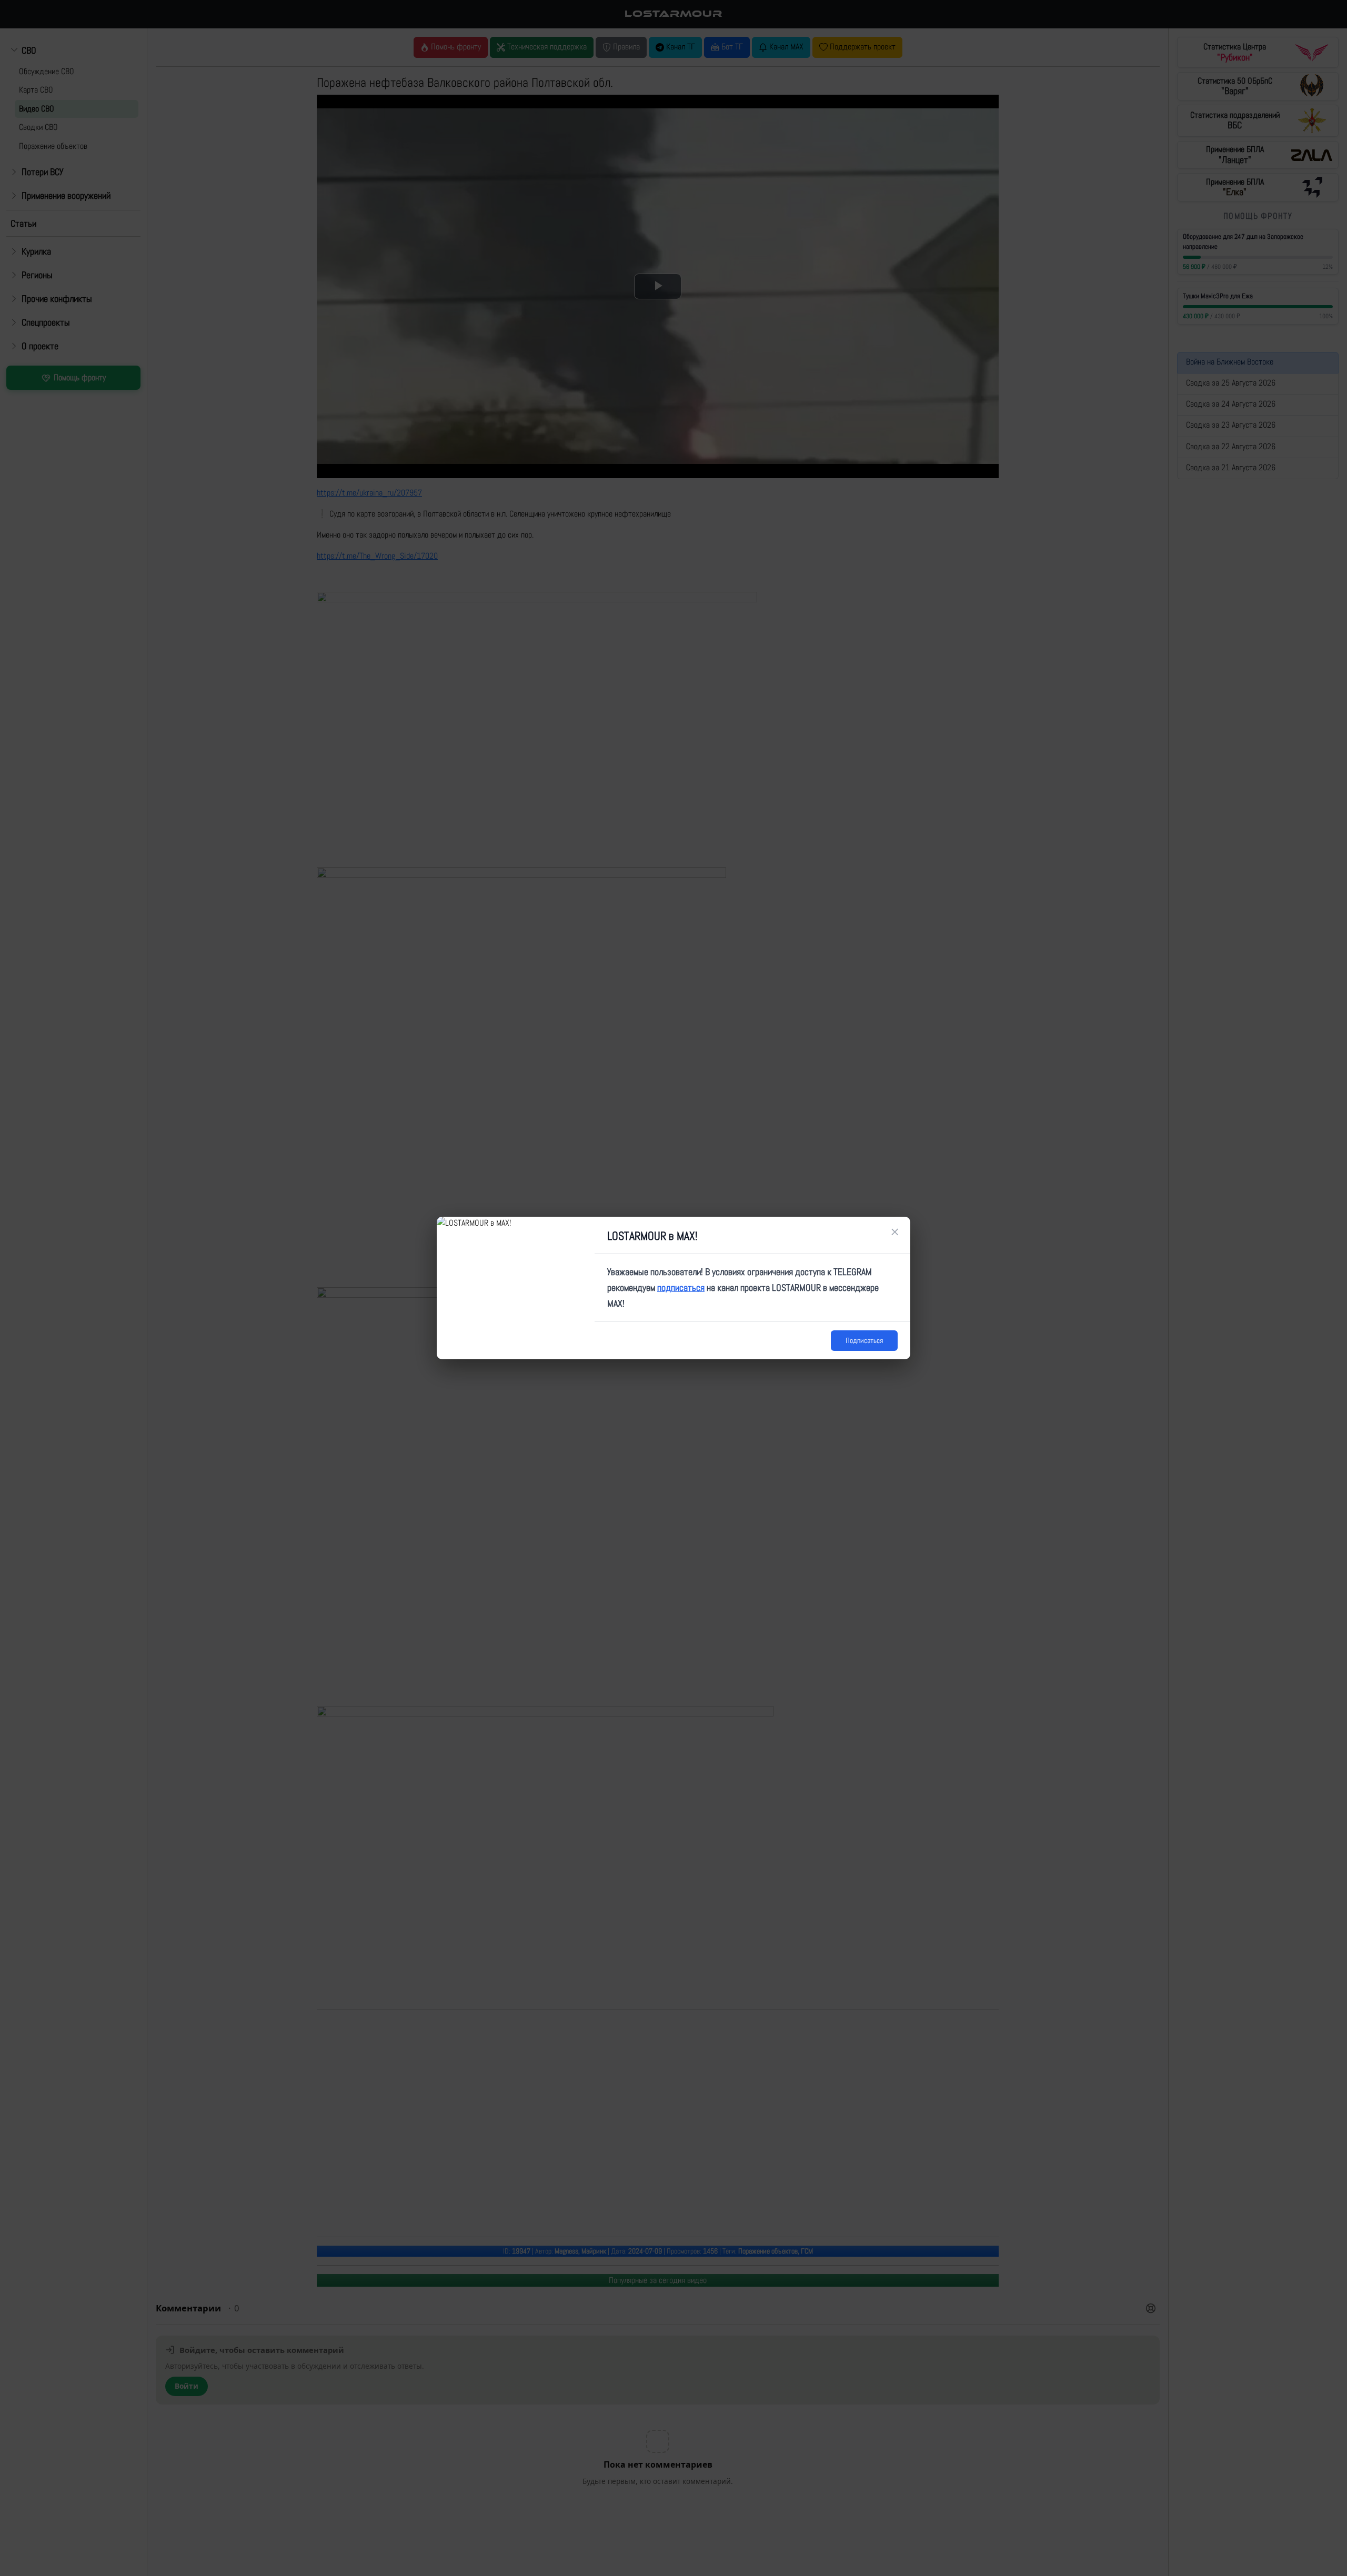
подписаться (681, 1287)
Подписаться (864, 1340)
